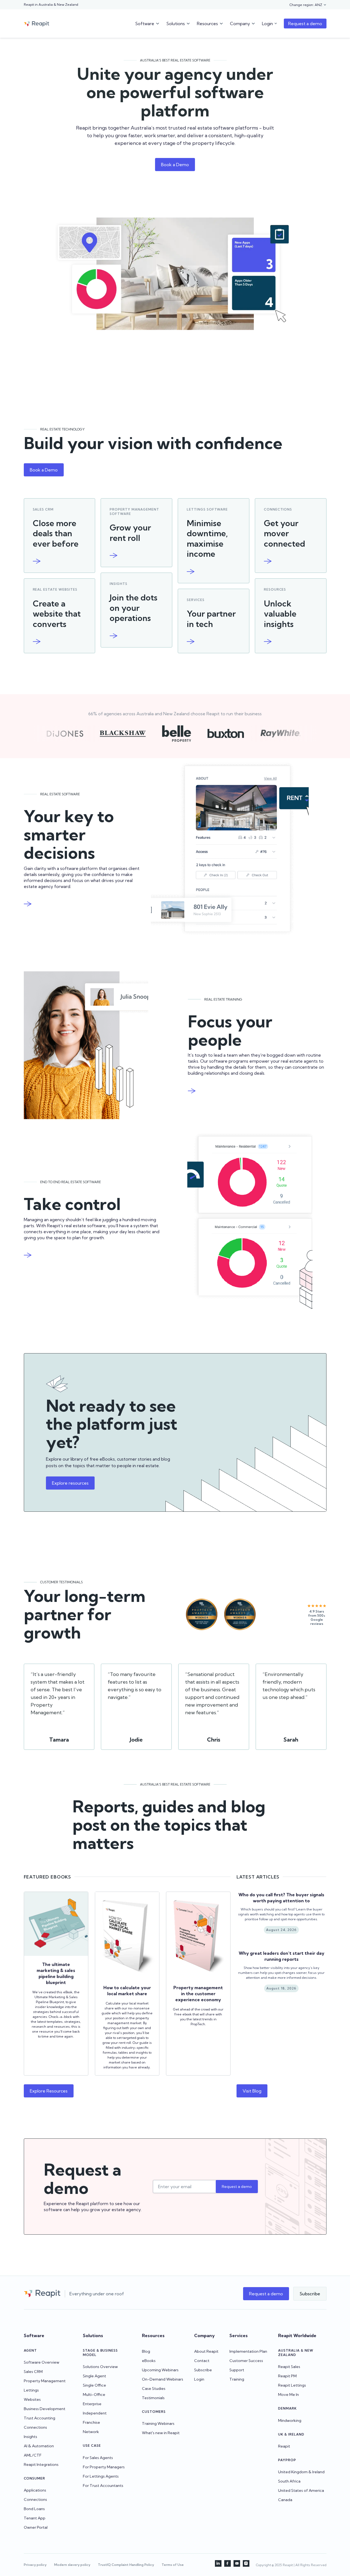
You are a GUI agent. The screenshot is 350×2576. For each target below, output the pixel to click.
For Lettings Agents (101, 2476)
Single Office (94, 2385)
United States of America (301, 2490)
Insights (30, 2437)
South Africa (289, 2481)
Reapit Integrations (41, 2464)
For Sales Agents (98, 2458)
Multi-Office (94, 2395)
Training (237, 2379)
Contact (202, 2361)
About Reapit (206, 2351)
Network (91, 2432)
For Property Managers (104, 2467)
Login (199, 2379)
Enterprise (92, 2404)
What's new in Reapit (161, 2433)
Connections (35, 2427)
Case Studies (154, 2389)
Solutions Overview (100, 2367)
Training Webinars (158, 2423)
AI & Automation (39, 2446)
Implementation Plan (248, 2351)
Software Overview (42, 2362)
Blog (146, 2351)
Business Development (45, 2409)
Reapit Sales (289, 2367)
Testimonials (153, 2398)
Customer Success (246, 2361)
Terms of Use (173, 2565)
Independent (95, 2413)
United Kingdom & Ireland (301, 2472)
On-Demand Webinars (163, 2379)
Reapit (284, 2446)
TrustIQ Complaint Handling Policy (126, 2565)
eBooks (149, 2361)
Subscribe (203, 2370)
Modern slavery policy (72, 2565)
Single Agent (94, 2376)
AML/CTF (33, 2455)
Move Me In (288, 2395)
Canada (285, 2500)
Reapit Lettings (292, 2385)
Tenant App (35, 2518)
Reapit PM (287, 2376)
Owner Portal (36, 2527)
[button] (308, 5)
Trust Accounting (40, 2418)
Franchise (91, 2422)
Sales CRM (33, 2372)
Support (237, 2370)
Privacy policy (35, 2565)
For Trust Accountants (103, 2486)
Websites (32, 2399)
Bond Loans (34, 2509)
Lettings (31, 2390)
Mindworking (290, 2420)
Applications (35, 2490)
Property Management (45, 2381)
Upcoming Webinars (160, 2370)
